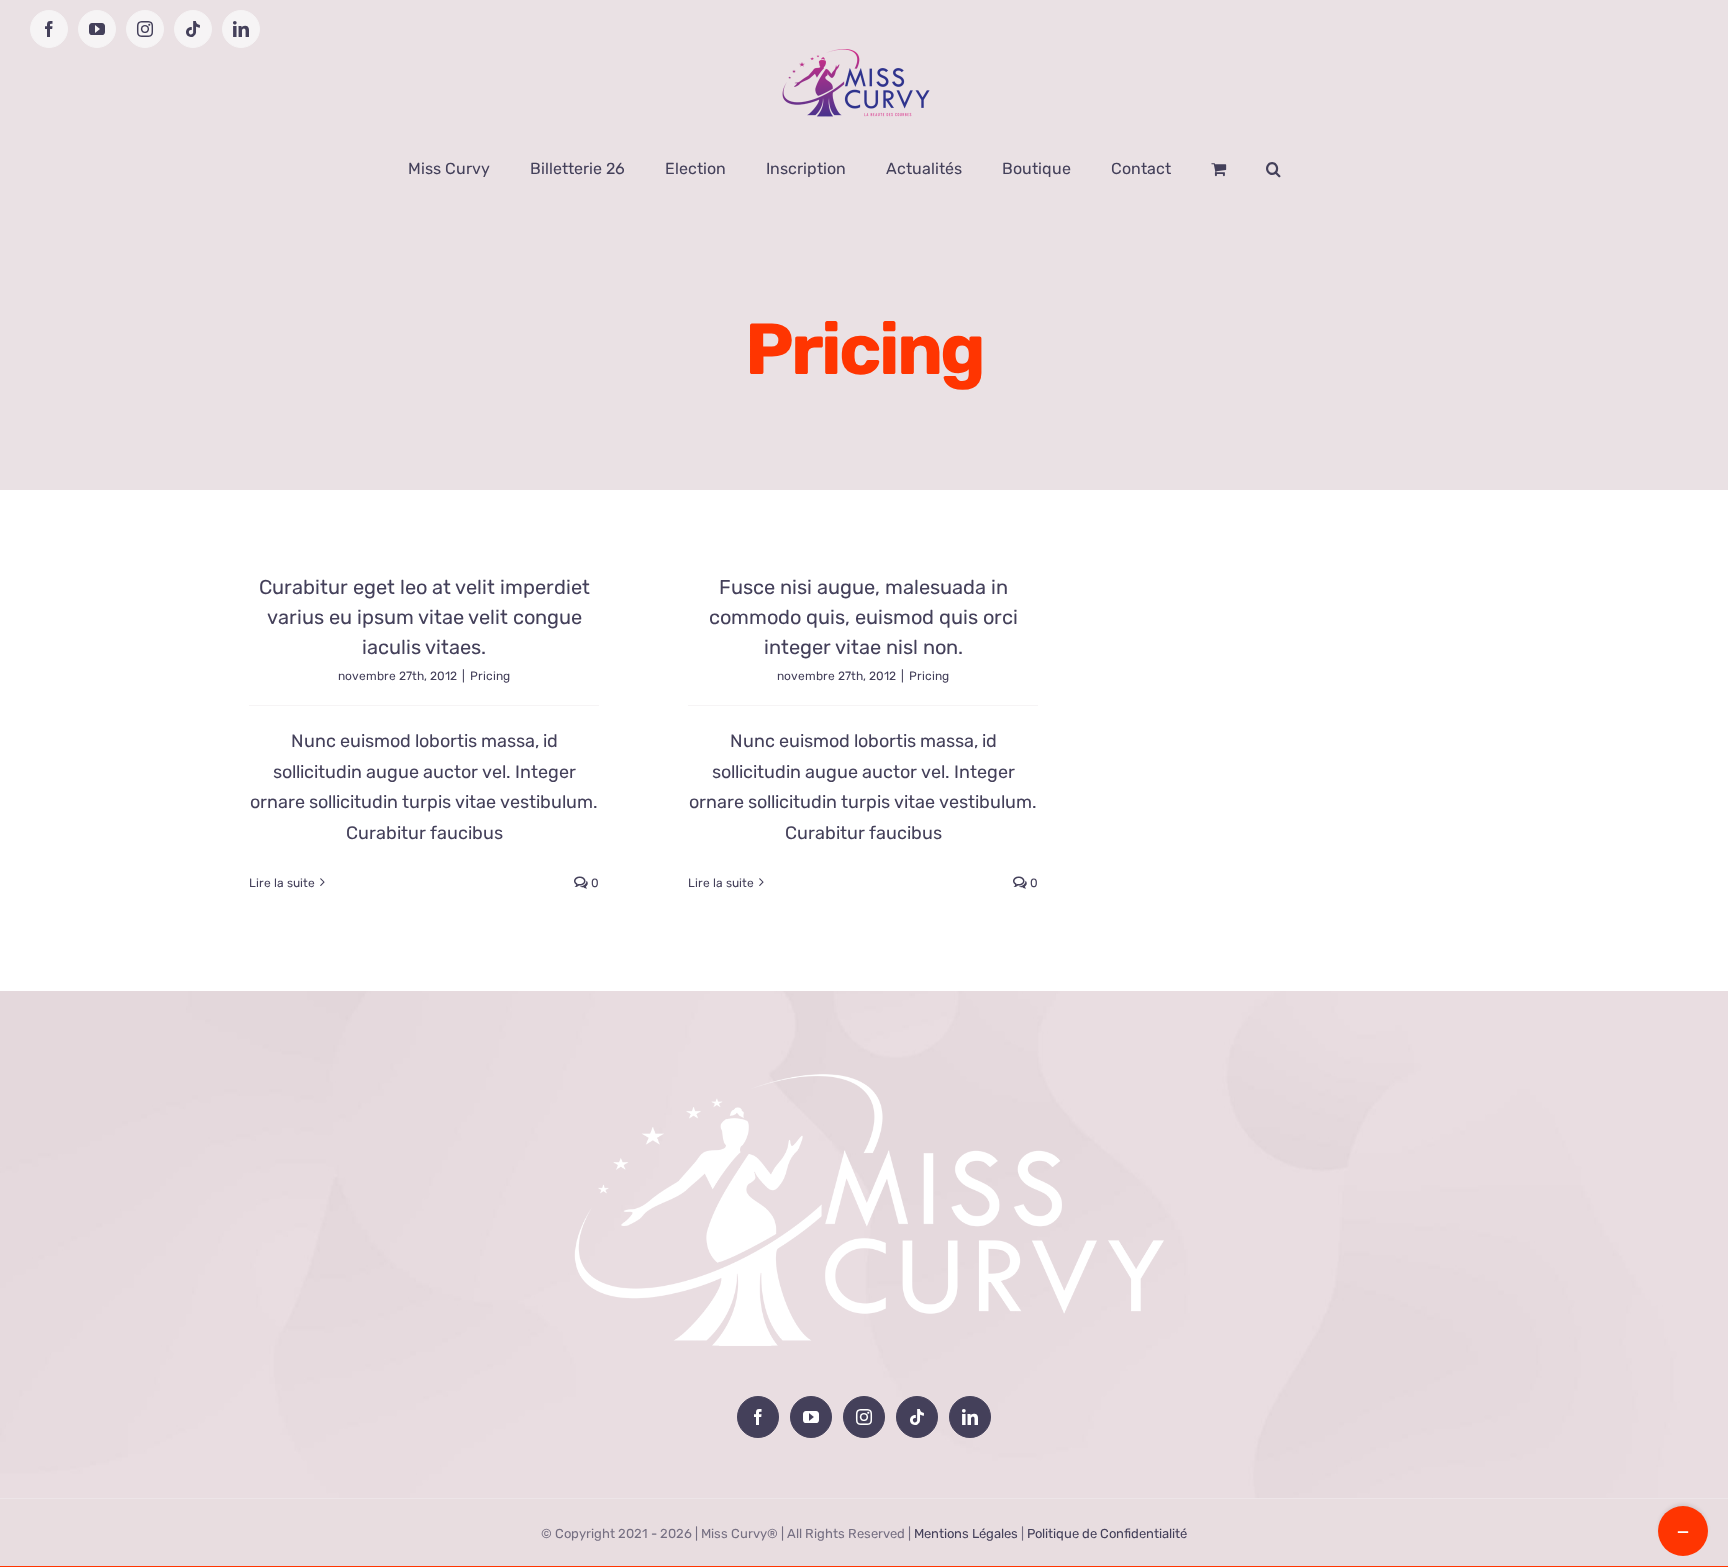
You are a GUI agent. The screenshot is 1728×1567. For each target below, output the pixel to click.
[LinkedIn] (970, 1417)
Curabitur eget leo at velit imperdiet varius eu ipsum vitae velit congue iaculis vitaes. (424, 617)
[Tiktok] (917, 1417)
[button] (1273, 169)
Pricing (490, 676)
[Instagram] (864, 1417)
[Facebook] (758, 1417)
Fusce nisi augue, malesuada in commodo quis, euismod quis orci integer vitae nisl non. (863, 617)
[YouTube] (811, 1417)
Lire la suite (282, 883)
